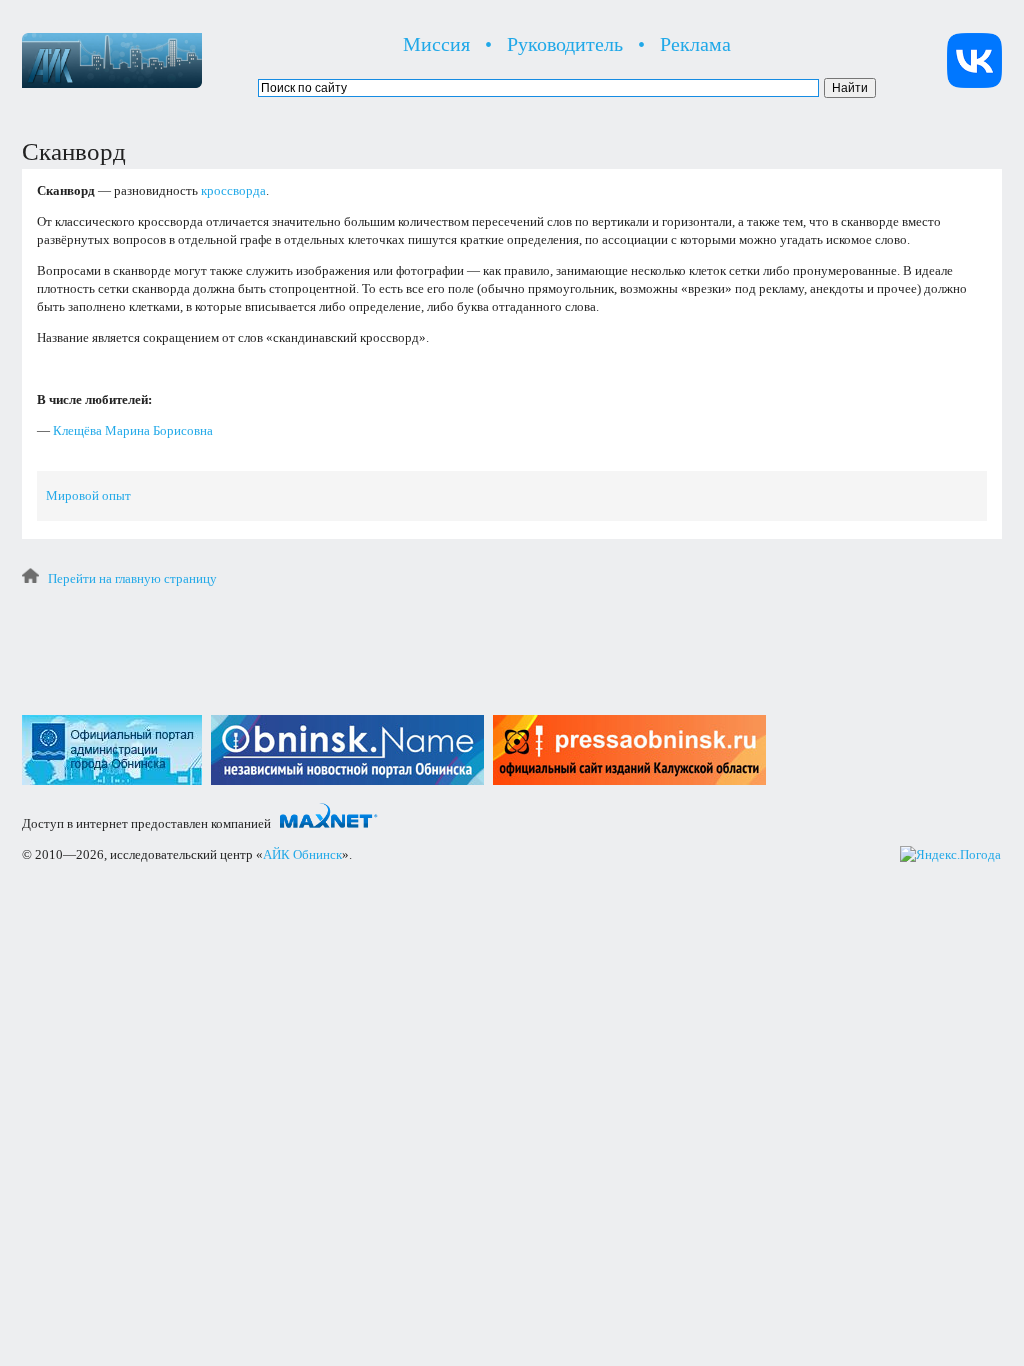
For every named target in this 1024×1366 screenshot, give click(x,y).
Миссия (436, 44)
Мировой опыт (88, 495)
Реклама (695, 44)
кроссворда (233, 190)
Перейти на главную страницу (132, 578)
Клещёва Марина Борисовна (133, 430)
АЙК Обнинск (302, 854)
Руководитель (565, 44)
